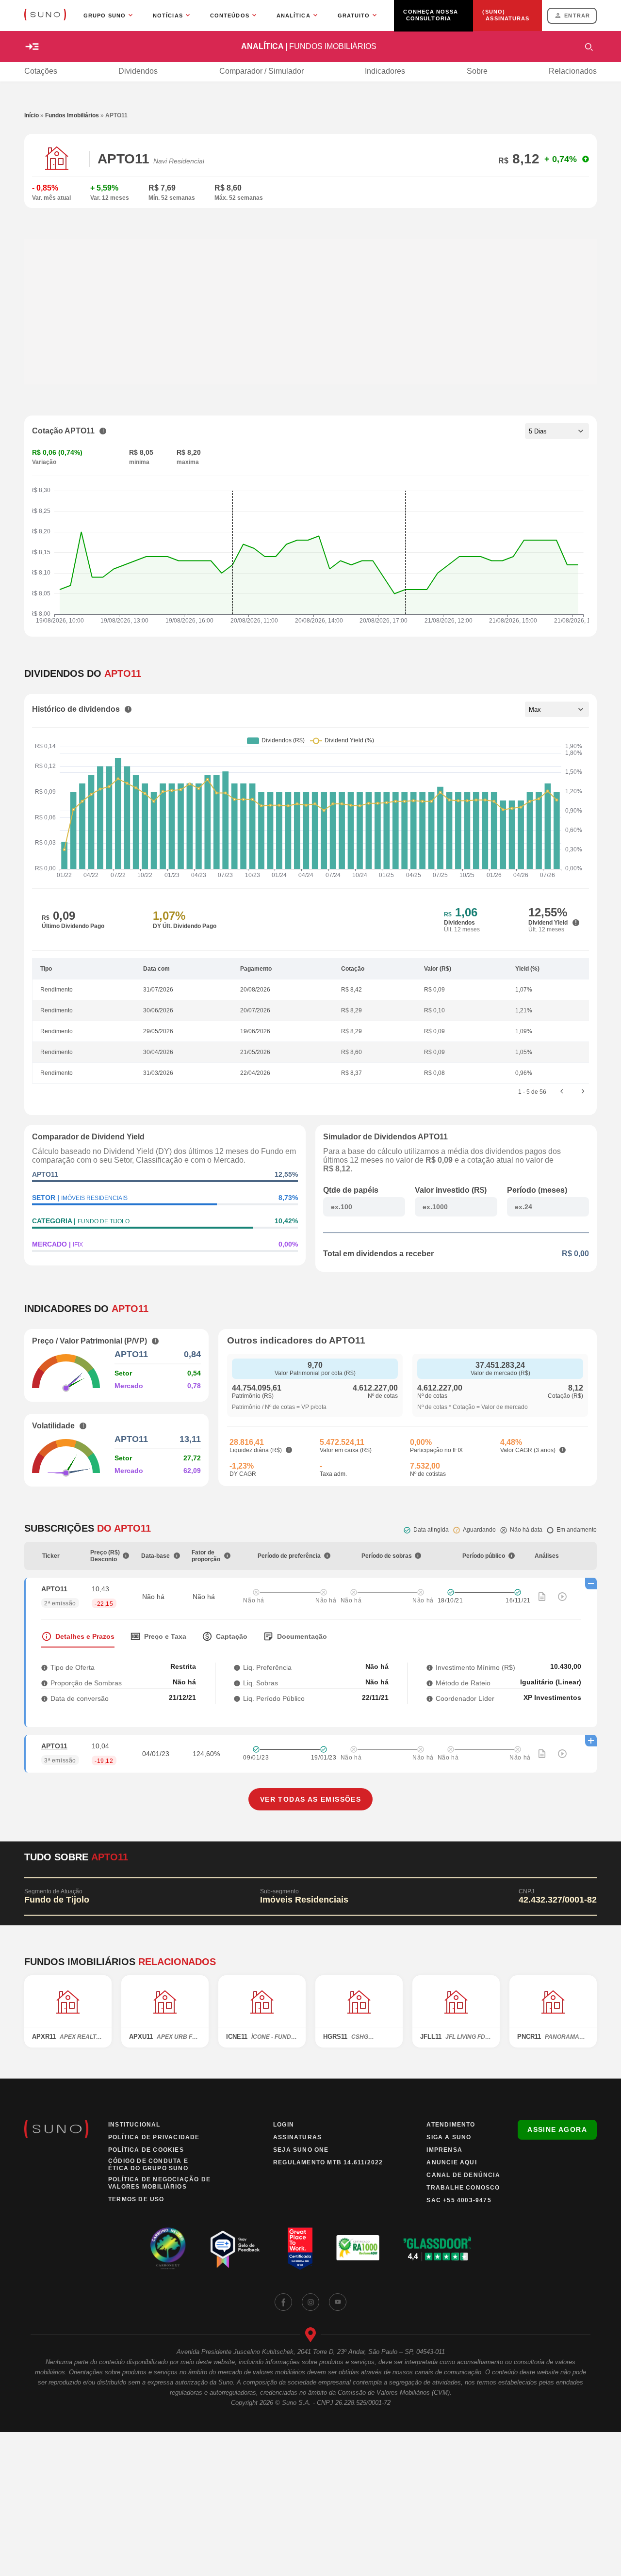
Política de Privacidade (154, 2137)
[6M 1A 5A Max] (557, 709)
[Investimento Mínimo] (430, 1667)
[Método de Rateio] (430, 1683)
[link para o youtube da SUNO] (338, 2302)
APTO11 (54, 1589)
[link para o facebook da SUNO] (283, 2302)
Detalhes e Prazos (85, 1636)
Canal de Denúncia (463, 2175)
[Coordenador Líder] (430, 1698)
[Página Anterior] (562, 1092)
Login (284, 2125)
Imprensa (444, 2150)
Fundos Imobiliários (72, 115)
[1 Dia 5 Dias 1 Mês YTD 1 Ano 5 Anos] (557, 431)
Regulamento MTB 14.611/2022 (328, 2162)
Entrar (577, 16)
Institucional (134, 2125)
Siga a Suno (449, 2137)
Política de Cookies (146, 2150)
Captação (232, 1636)
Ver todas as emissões (310, 1799)
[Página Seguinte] (583, 1092)
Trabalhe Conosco (463, 2188)
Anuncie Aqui (451, 2162)
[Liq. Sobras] (237, 1683)
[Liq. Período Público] (237, 1698)
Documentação (302, 1636)
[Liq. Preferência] (237, 1667)
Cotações (41, 71)
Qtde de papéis (351, 1190)
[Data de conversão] (44, 1698)
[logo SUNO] (45, 16)
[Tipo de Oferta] (44, 1667)
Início (32, 115)
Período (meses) (537, 1190)
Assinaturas (297, 2137)
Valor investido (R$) (451, 1190)
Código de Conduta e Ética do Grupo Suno (148, 2165)
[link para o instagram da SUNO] (310, 2302)
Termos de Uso (136, 2199)
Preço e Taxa (165, 1636)
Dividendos (138, 71)
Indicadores (385, 71)
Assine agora (557, 2129)
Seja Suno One (301, 2150)
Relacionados (573, 71)
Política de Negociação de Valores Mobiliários (159, 2183)
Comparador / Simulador (261, 71)
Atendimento (451, 2125)
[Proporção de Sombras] (44, 1683)
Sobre (477, 71)
